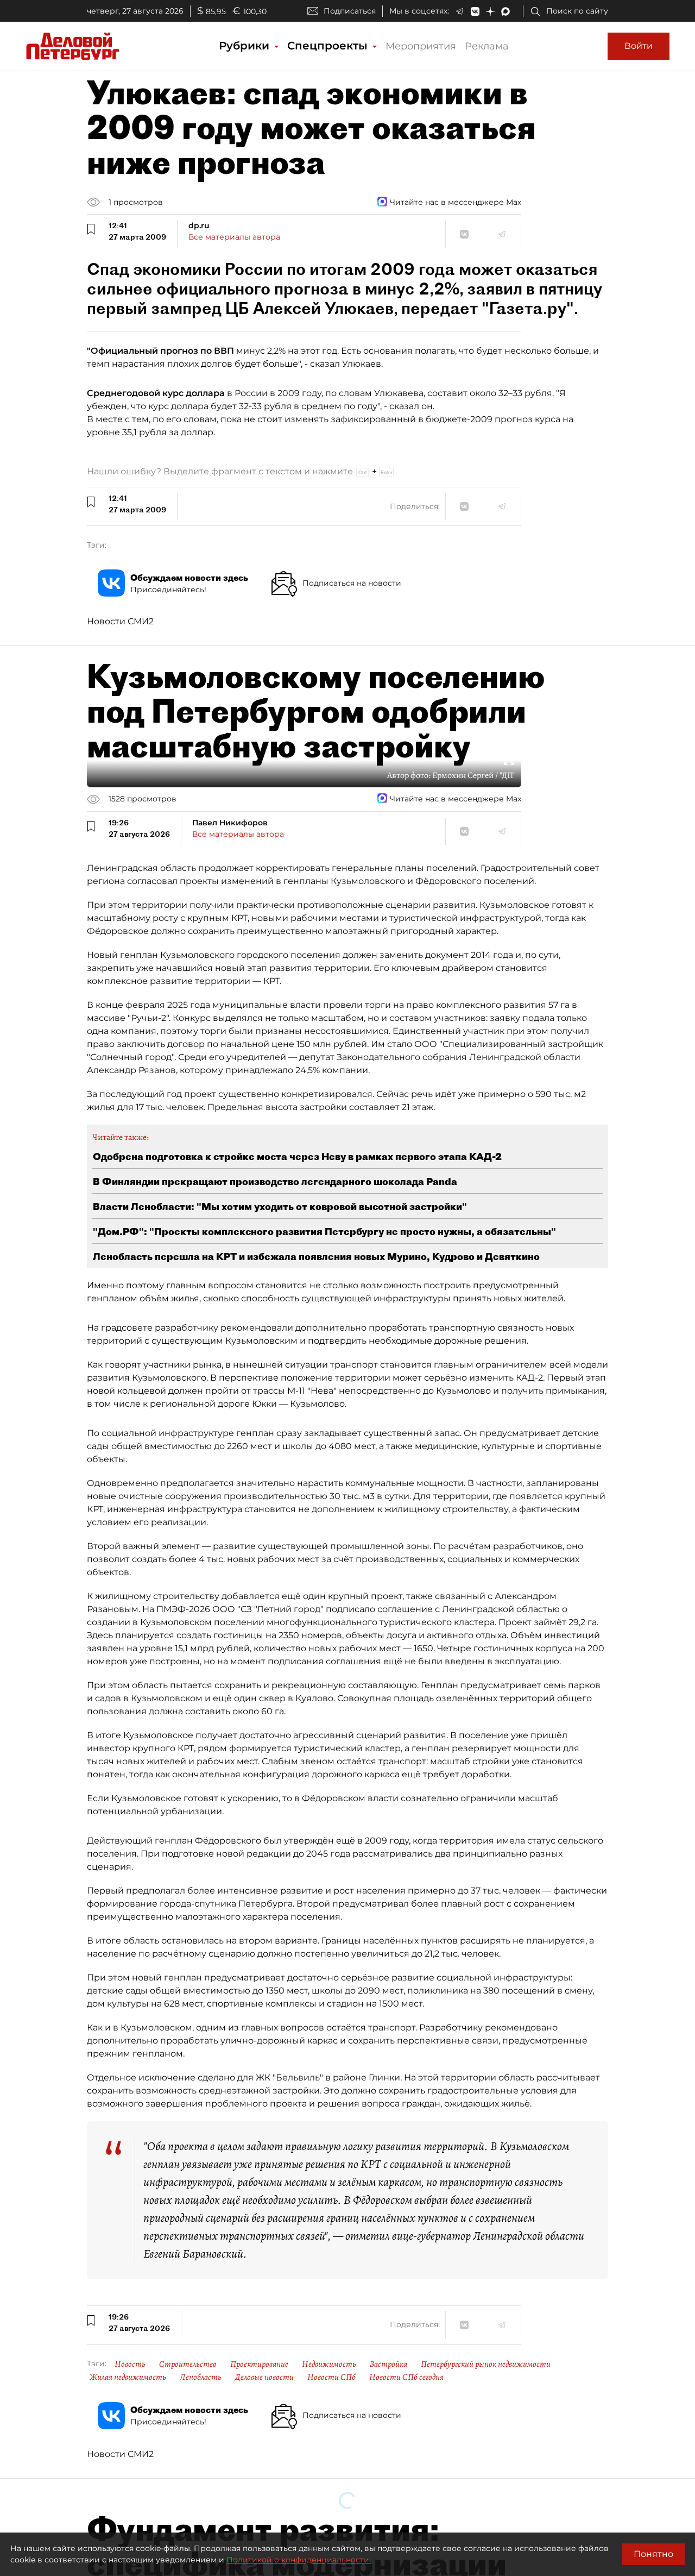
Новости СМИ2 (120, 621)
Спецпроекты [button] (329, 46)
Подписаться (350, 11)
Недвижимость (329, 2364)
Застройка (388, 2364)
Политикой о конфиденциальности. (299, 2560)
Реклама (487, 46)
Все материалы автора (234, 237)
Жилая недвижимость (128, 2377)
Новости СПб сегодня (406, 2377)
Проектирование (259, 2364)
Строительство (188, 2364)
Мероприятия (421, 46)
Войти (639, 46)
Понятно (653, 2554)
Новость (130, 2364)
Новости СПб (331, 2377)
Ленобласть (201, 2377)
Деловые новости (264, 2377)
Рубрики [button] (246, 46)
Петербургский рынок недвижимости (486, 2364)
